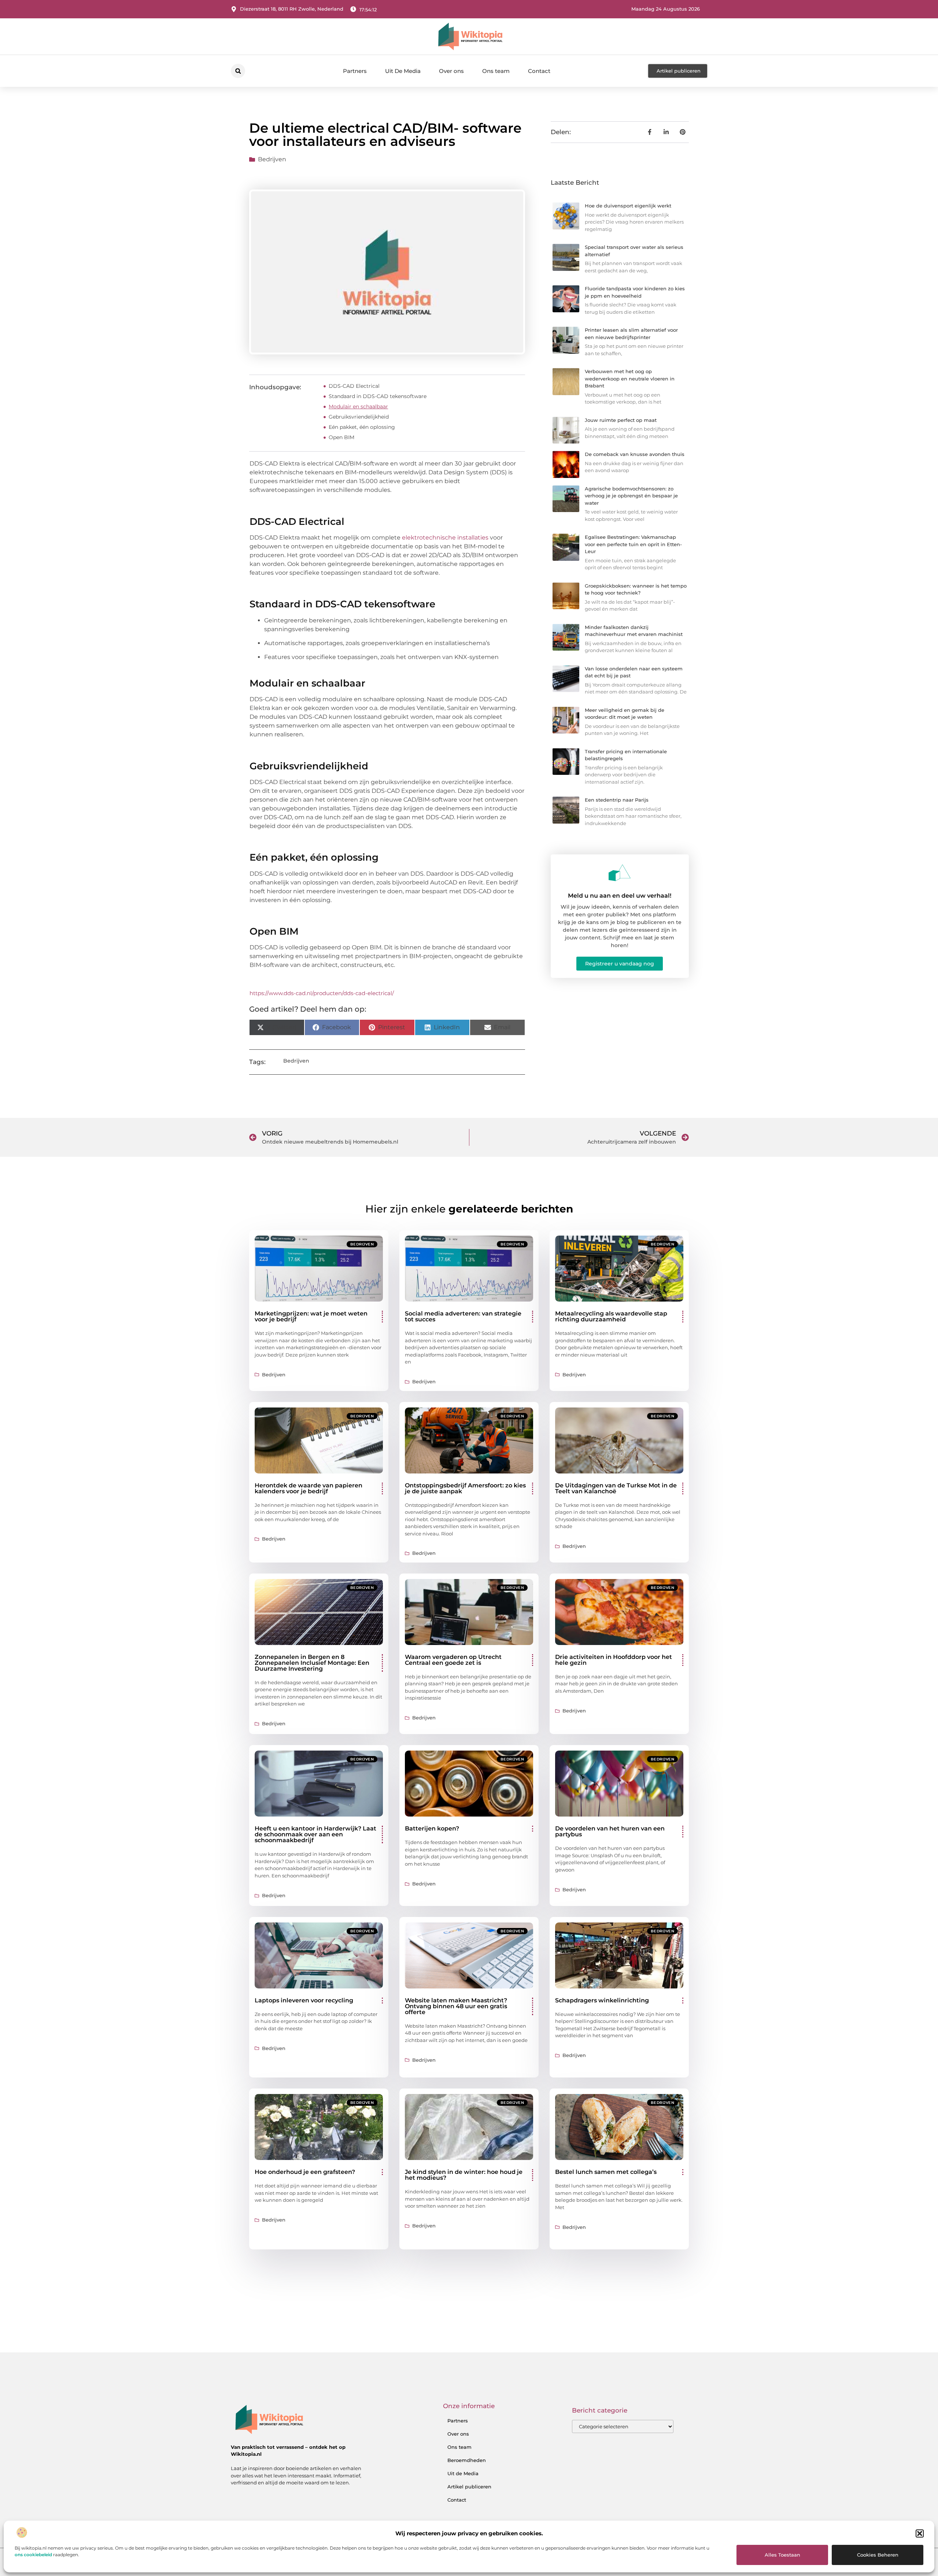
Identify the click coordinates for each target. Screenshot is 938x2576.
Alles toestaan (782, 2555)
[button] (920, 2533)
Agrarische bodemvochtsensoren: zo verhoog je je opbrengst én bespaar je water (631, 496)
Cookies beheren (878, 2555)
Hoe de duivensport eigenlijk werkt (628, 206)
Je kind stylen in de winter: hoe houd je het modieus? (464, 2175)
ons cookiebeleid (33, 2555)
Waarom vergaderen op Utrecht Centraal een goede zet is (453, 1660)
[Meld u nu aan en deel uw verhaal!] (620, 873)
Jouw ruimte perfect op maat (621, 420)
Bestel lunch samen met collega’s (606, 2172)
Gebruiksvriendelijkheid (359, 417)
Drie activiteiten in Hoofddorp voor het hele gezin (614, 1660)
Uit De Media (403, 71)
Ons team (496, 71)
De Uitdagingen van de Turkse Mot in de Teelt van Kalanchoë (616, 1488)
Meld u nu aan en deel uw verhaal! (620, 896)
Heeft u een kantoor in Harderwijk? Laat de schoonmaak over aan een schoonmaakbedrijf (315, 1834)
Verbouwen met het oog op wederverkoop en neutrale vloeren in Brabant (630, 378)
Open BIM (341, 437)
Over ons (451, 71)
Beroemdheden (467, 2460)
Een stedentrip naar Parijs (617, 800)
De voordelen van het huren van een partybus (610, 1831)
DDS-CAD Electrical (354, 386)
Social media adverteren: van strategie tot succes (463, 1316)
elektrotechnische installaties (445, 538)
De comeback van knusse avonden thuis (635, 454)
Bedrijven (272, 159)
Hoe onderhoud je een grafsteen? (305, 2172)
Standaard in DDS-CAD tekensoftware (378, 396)
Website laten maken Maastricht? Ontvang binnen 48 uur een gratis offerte (456, 2006)
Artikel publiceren (469, 2487)
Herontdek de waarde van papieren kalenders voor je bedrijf (309, 1488)
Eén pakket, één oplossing (362, 427)
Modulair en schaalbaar (358, 406)
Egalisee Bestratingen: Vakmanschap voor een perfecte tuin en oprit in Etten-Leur (633, 544)
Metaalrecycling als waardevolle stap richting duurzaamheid (611, 1316)
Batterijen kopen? (432, 1828)
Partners (355, 71)
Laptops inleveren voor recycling (304, 2000)
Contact (539, 71)
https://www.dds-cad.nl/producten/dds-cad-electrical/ (322, 993)
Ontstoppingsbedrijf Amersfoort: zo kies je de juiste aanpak (465, 1488)
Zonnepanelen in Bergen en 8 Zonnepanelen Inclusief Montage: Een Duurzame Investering (312, 1663)
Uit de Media (463, 2473)
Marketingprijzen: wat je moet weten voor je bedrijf (311, 1316)
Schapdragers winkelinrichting (602, 2000)
